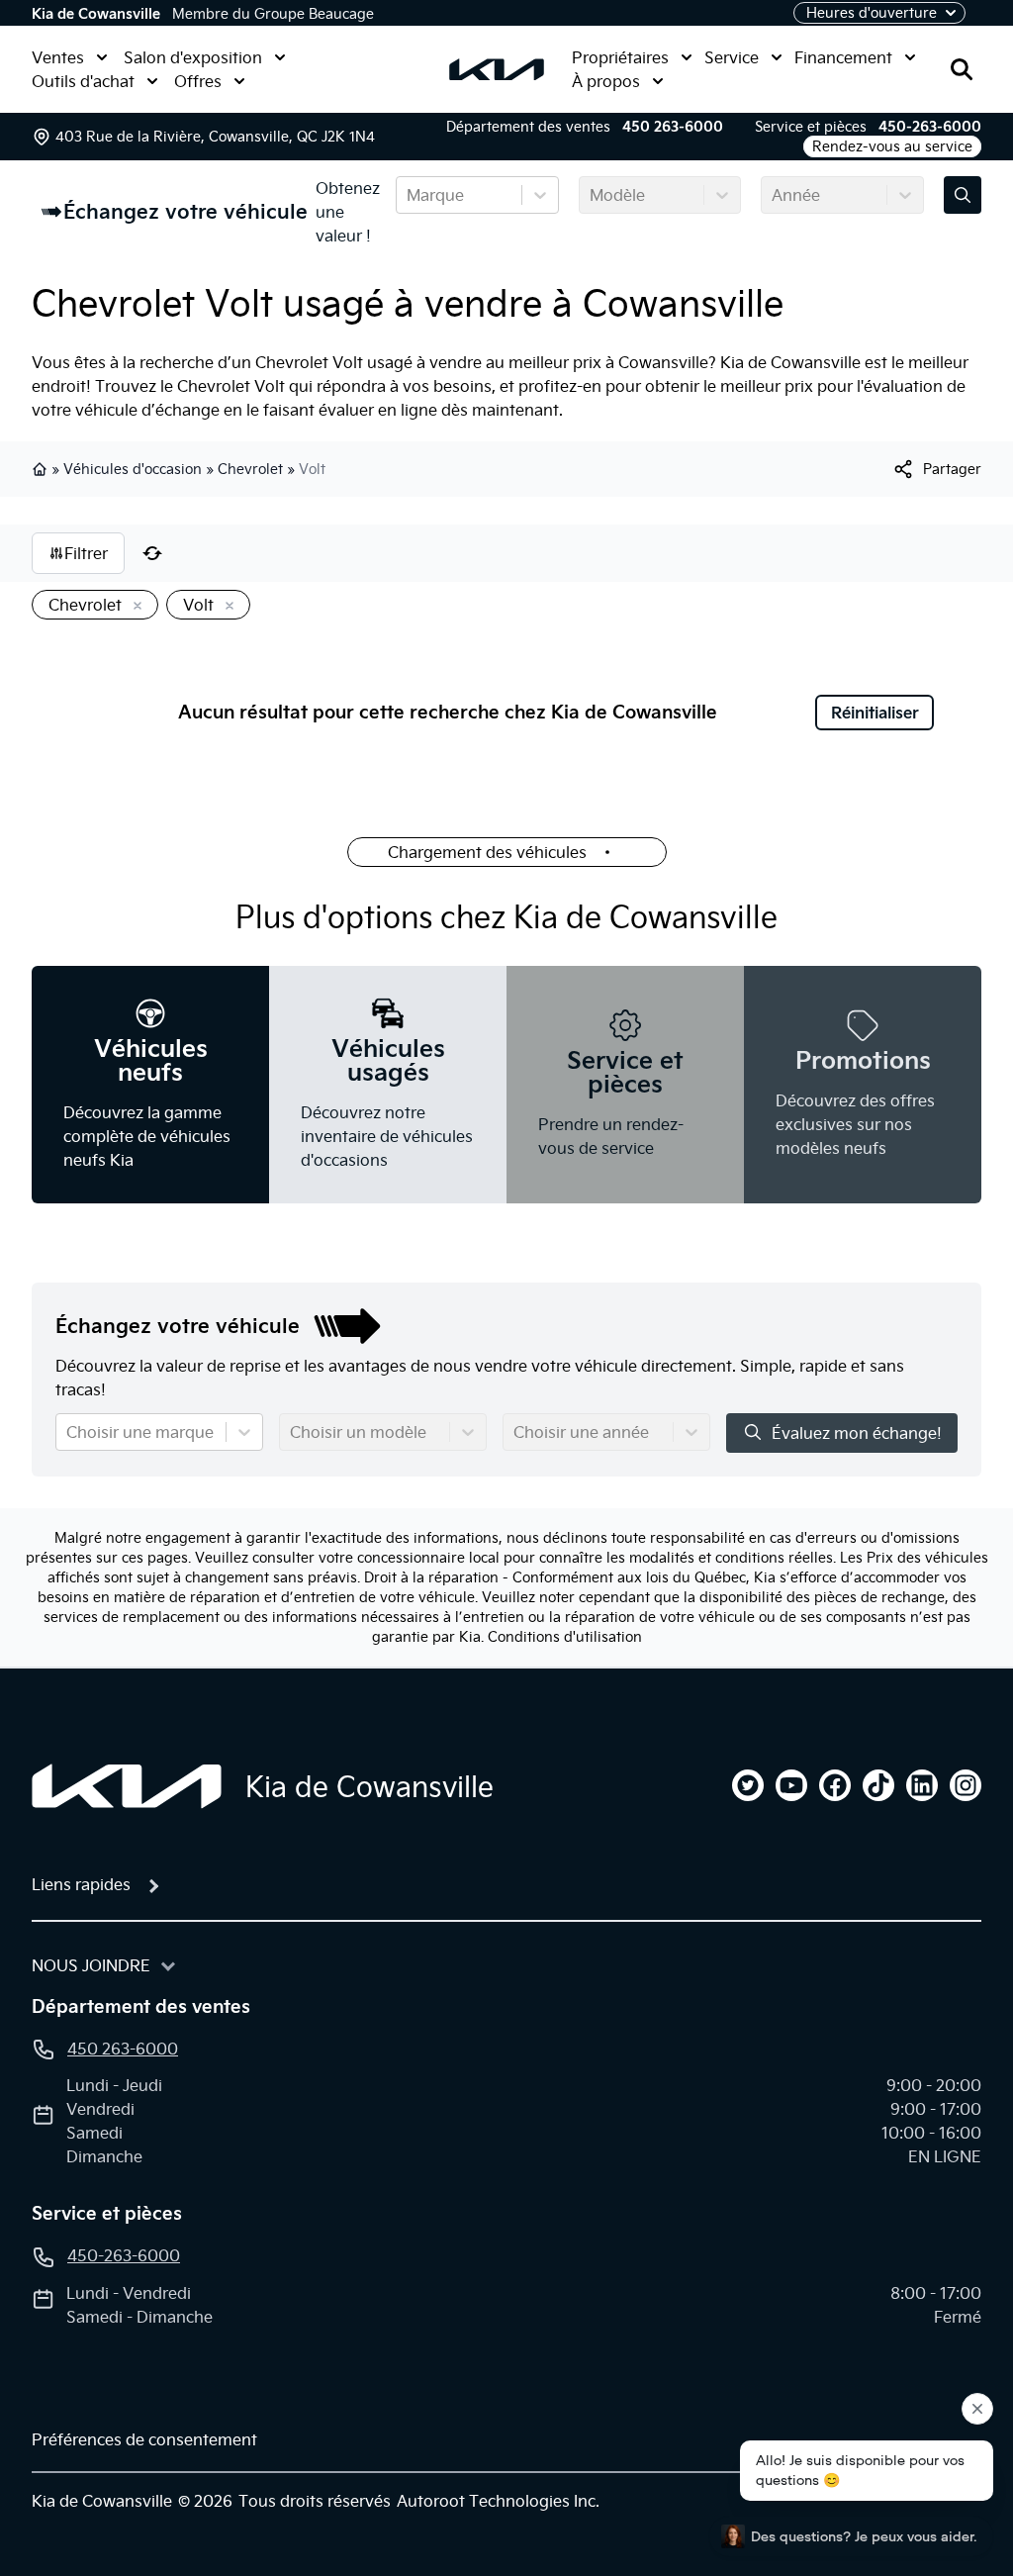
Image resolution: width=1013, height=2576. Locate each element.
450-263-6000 (930, 127)
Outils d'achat (83, 81)
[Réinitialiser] (152, 553)
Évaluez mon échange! (857, 1433)
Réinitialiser (875, 713)
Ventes (58, 57)
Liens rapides (81, 1884)
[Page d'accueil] (127, 1786)
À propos (606, 81)
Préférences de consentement (144, 2439)
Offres (198, 81)
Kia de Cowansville (96, 14)
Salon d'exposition (193, 57)
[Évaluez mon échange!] (963, 195)
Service (732, 57)
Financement (843, 57)
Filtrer (86, 553)
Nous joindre (91, 1965)
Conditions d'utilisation (565, 1637)
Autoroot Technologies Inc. (498, 2501)
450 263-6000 (673, 127)
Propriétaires (620, 57)
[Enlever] (134, 607)
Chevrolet (250, 469)
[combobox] (409, 195)
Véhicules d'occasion (133, 469)
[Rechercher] (962, 69)
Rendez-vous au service (892, 146)
